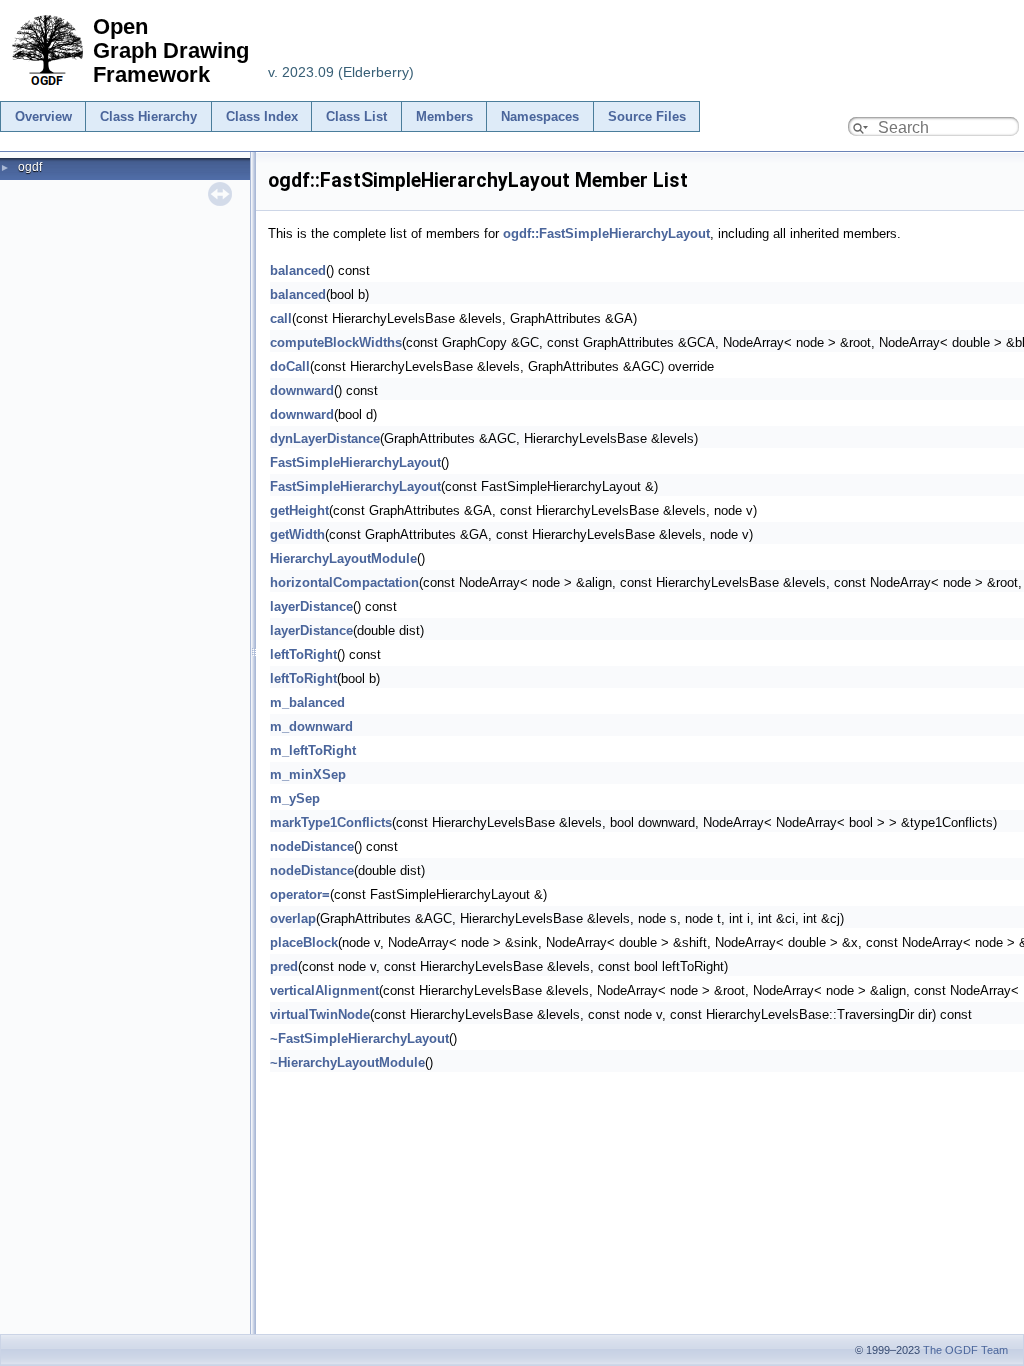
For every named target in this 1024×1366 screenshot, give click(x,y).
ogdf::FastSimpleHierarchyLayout (606, 233)
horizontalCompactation (344, 582)
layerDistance (311, 606)
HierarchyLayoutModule (343, 558)
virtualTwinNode (320, 1014)
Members (444, 116)
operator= (300, 894)
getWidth (297, 534)
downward (302, 390)
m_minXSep (308, 774)
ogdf (30, 167)
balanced (298, 270)
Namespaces (540, 116)
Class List (356, 116)
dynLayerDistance (325, 438)
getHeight (299, 510)
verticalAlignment (324, 990)
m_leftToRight (313, 750)
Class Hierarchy (148, 116)
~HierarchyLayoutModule (347, 1062)
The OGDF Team (965, 1350)
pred (284, 966)
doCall (290, 366)
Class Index (262, 116)
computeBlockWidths (336, 342)
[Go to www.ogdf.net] (46, 86)
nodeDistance (312, 846)
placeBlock (304, 942)
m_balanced (307, 702)
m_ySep (295, 798)
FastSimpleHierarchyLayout (355, 462)
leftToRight (303, 654)
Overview (43, 116)
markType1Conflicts (331, 822)
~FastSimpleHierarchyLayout (359, 1038)
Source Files (647, 116)
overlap (293, 918)
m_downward (311, 726)
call (281, 318)
